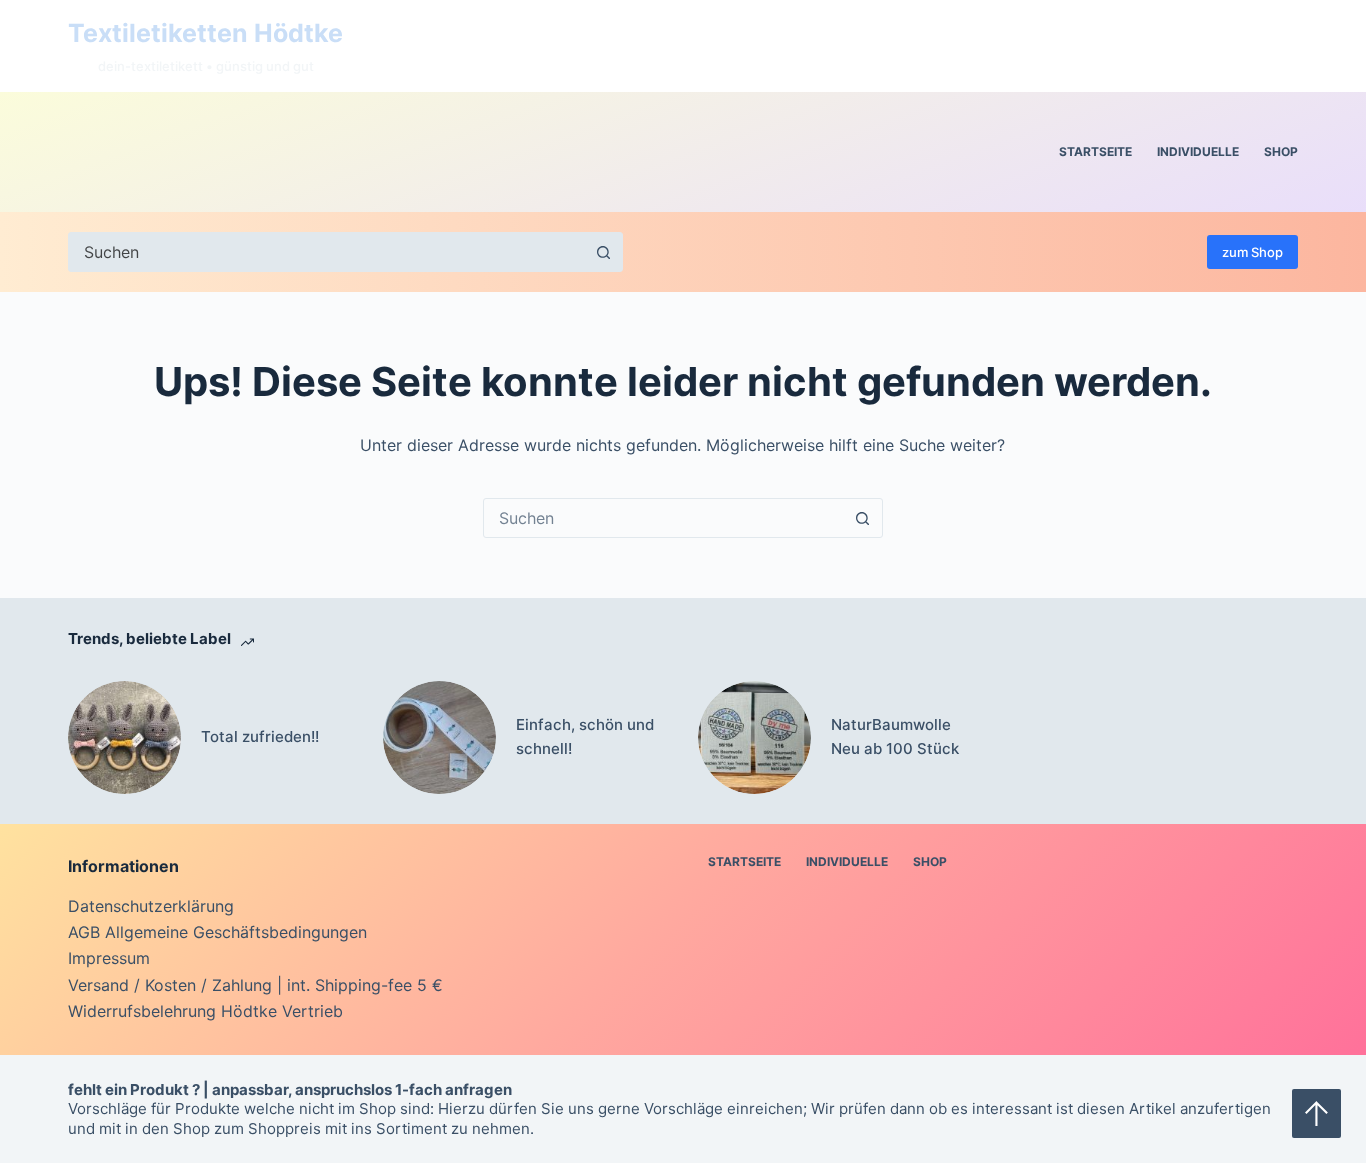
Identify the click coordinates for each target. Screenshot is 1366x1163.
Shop (1281, 151)
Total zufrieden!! (260, 736)
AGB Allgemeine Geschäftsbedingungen (217, 932)
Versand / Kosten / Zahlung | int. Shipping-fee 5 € (255, 985)
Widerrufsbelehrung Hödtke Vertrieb (205, 1011)
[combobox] (664, 518)
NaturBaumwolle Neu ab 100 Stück (895, 737)
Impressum (109, 958)
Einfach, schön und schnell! (585, 737)
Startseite (1095, 151)
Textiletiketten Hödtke (205, 33)
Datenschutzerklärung (151, 906)
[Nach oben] (1316, 1113)
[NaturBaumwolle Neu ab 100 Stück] (754, 737)
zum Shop (1252, 252)
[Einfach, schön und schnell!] (439, 737)
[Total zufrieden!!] (124, 737)
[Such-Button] (603, 252)
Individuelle (1198, 151)
